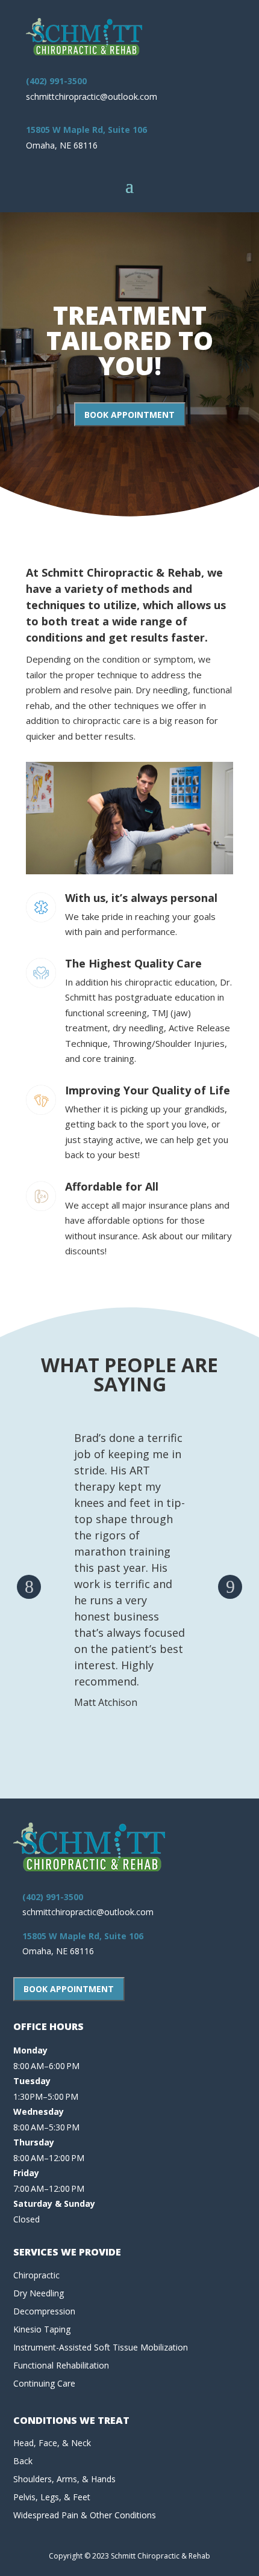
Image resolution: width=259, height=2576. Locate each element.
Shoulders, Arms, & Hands (64, 2479)
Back (23, 2461)
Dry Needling (39, 2293)
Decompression (44, 2311)
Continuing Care (44, 2383)
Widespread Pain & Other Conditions (85, 2515)
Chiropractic (36, 2275)
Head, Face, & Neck (52, 2443)
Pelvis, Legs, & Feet (52, 2497)
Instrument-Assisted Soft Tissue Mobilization (101, 2347)
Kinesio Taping (42, 2329)
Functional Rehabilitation (61, 2365)
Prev (29, 1587)
